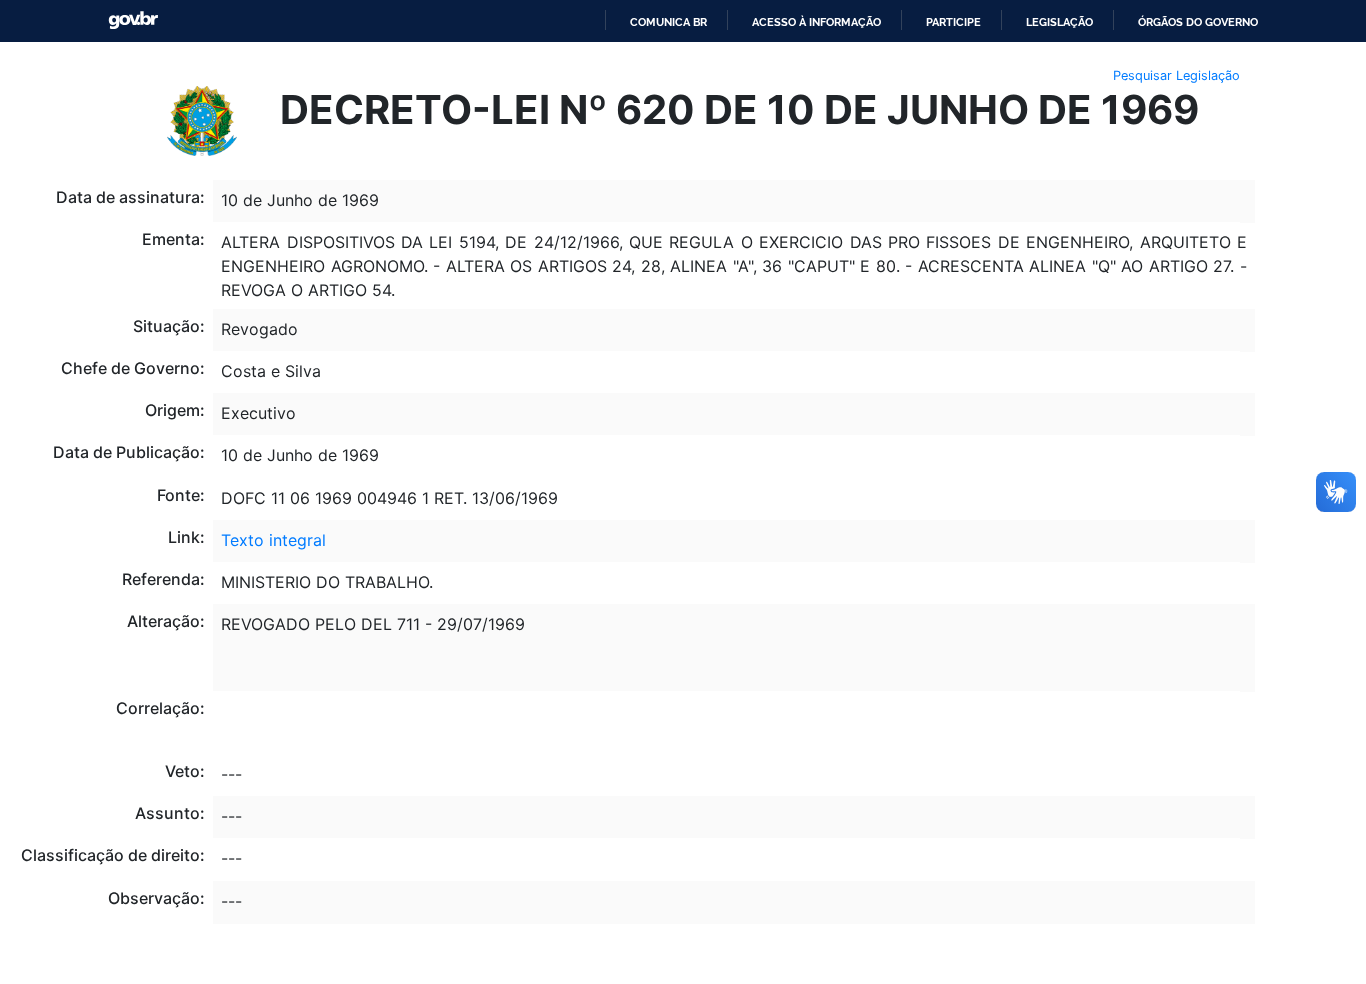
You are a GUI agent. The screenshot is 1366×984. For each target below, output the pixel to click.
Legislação (1059, 22)
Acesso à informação (816, 22)
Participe (953, 22)
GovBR (133, 20)
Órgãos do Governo (1198, 22)
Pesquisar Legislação (1176, 75)
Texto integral (273, 540)
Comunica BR (668, 22)
